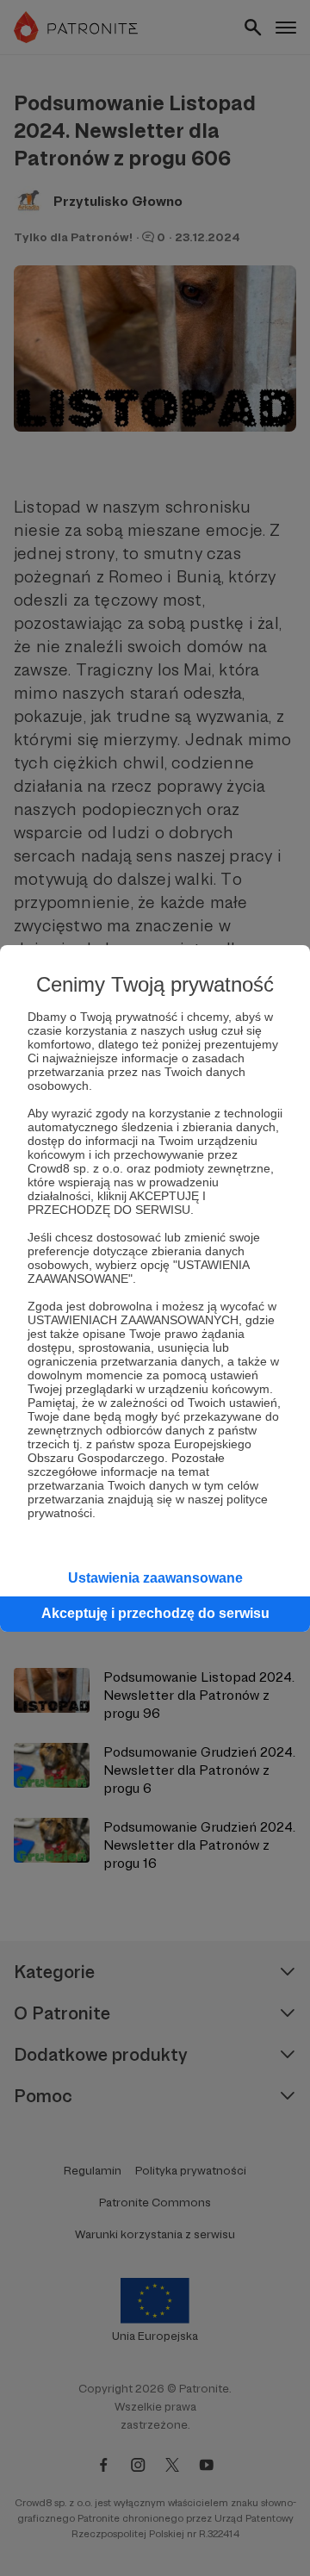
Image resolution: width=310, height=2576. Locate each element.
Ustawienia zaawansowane (155, 1578)
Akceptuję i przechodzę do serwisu (155, 1613)
